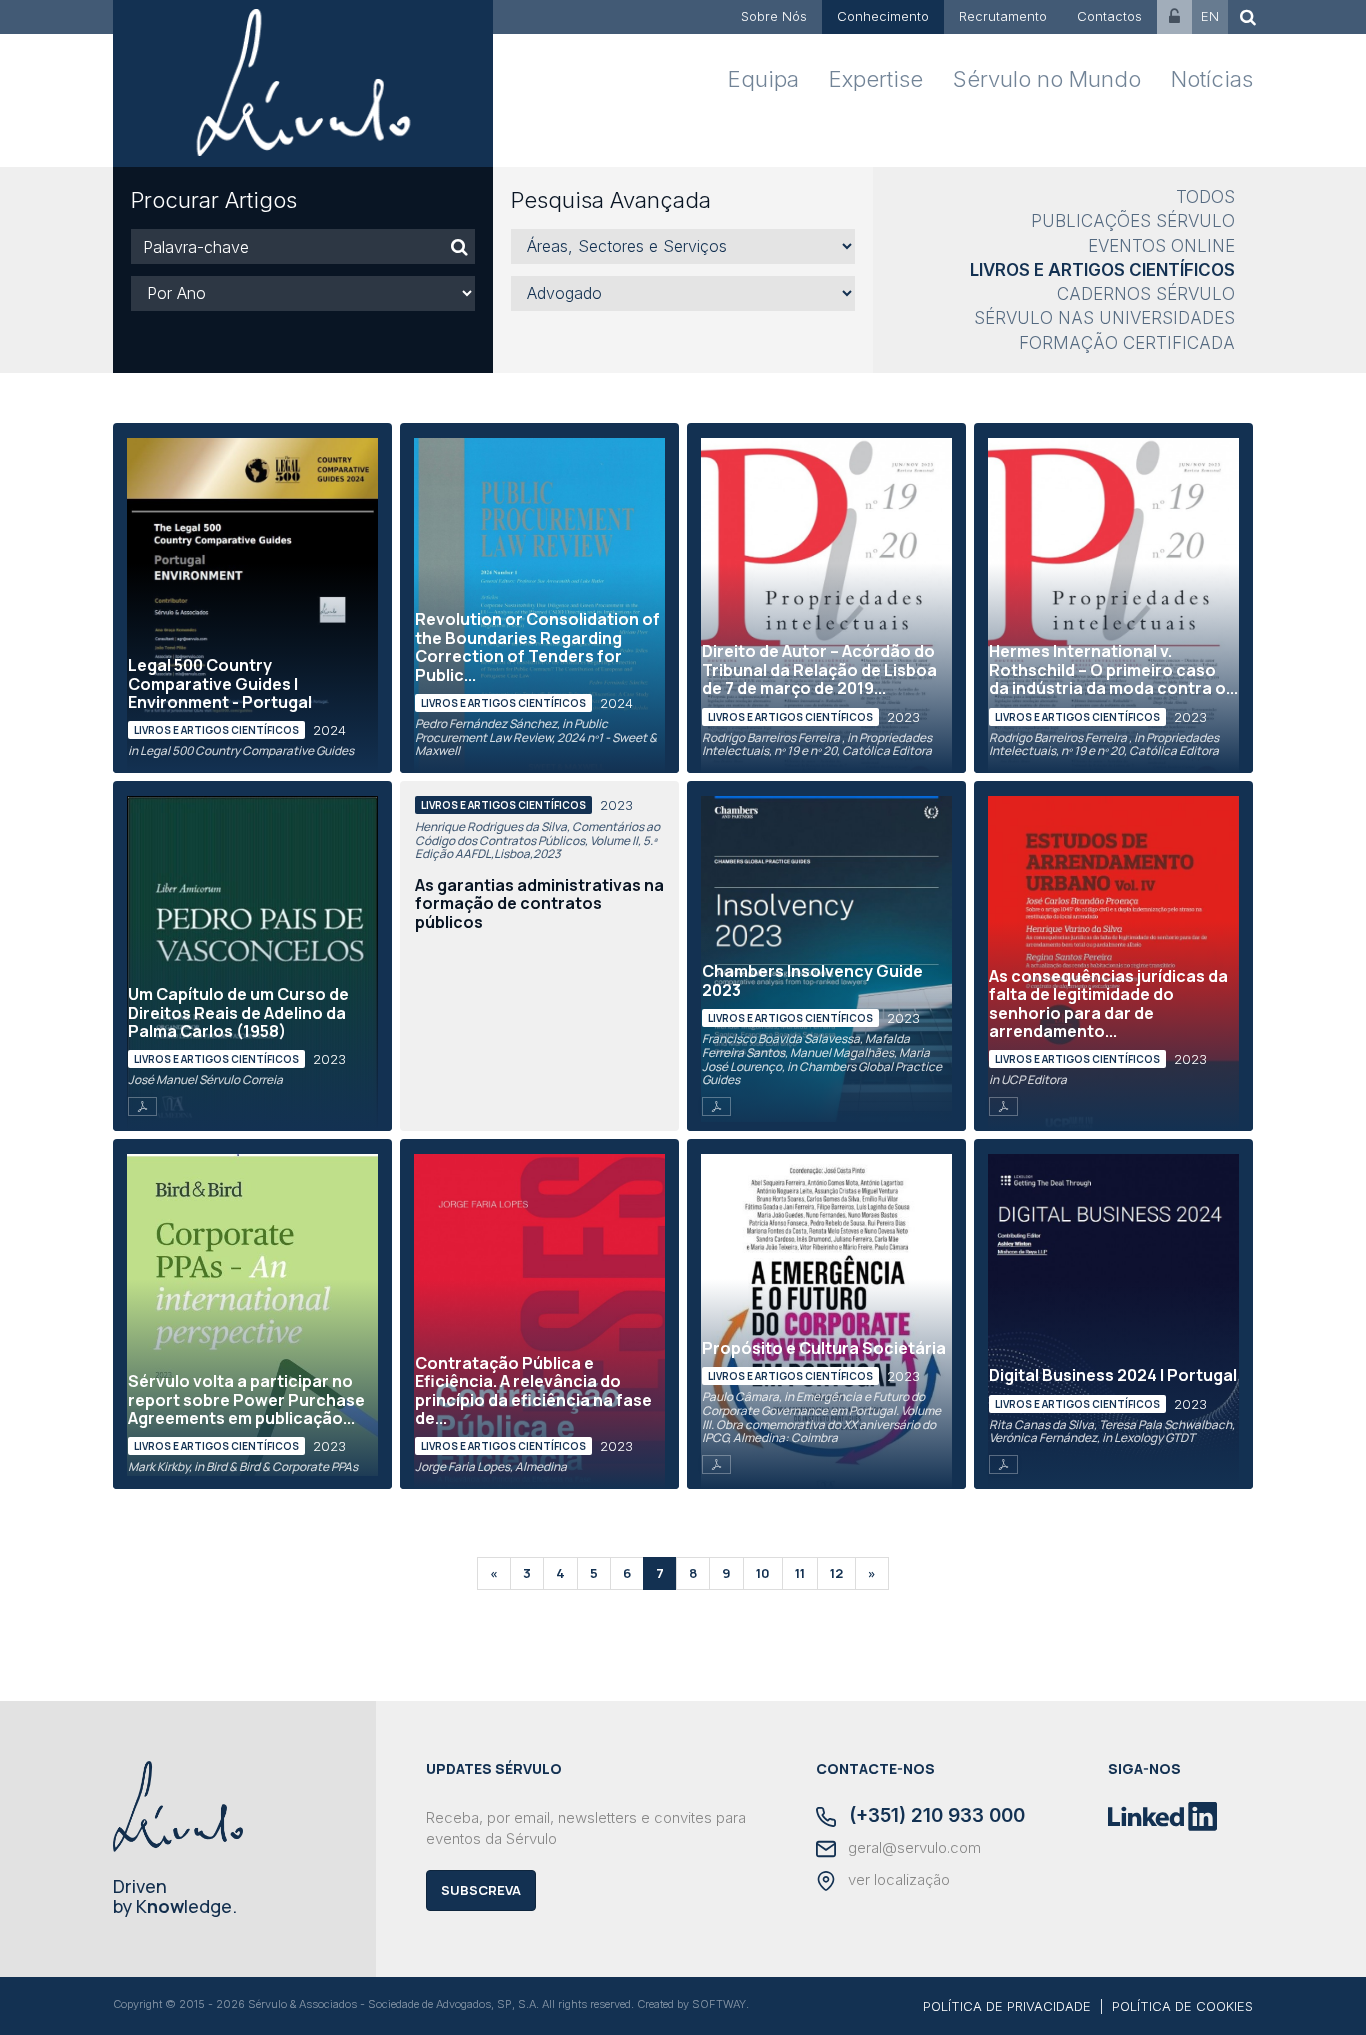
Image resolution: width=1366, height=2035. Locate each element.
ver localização (897, 1880)
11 (800, 1573)
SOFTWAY (719, 2004)
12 (836, 1573)
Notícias (1212, 79)
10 (763, 1573)
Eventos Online (1161, 246)
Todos (1205, 197)
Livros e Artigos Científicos (1102, 270)
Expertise (876, 79)
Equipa (763, 79)
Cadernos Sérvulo (1146, 294)
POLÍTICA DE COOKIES (1182, 2006)
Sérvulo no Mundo (1047, 79)
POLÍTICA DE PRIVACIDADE (1007, 2006)
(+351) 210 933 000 (934, 1817)
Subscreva (481, 1890)
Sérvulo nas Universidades (1104, 318)
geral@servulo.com (912, 1848)
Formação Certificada (1127, 343)
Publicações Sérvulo (1133, 221)
